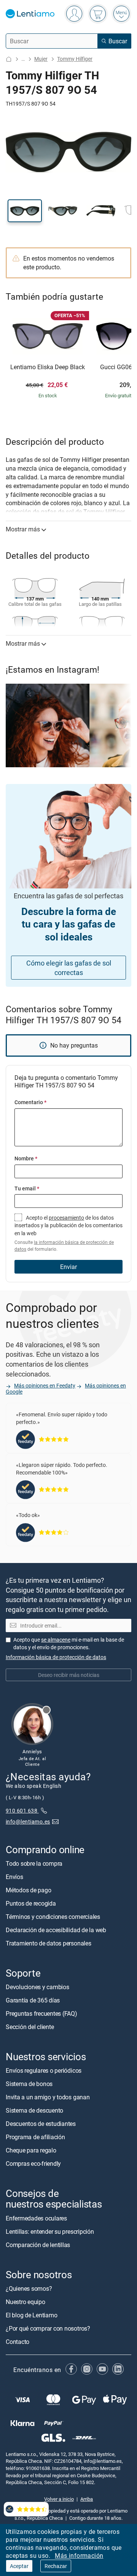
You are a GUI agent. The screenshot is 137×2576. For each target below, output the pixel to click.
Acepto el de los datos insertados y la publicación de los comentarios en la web (68, 1233)
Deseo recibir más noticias (69, 1675)
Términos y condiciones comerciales (53, 1916)
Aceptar (19, 2566)
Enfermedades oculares (36, 2218)
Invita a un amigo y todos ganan (48, 2097)
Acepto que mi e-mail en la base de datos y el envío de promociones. (69, 1643)
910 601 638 (22, 1810)
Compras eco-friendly (33, 2164)
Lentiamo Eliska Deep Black (48, 367)
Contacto (18, 2341)
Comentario (30, 1102)
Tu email (27, 1188)
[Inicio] (9, 59)
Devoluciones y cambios (37, 1987)
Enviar (68, 1267)
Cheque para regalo (31, 2150)
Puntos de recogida (31, 1903)
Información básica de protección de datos (56, 1657)
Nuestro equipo (25, 2301)
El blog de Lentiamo (31, 2315)
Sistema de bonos (29, 2084)
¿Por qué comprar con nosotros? (48, 2328)
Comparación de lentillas (38, 2244)
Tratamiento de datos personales (49, 1943)
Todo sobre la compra (34, 1863)
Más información (79, 2555)
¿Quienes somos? (29, 2288)
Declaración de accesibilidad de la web (56, 1930)
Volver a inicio (59, 2499)
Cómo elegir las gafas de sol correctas (69, 968)
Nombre (26, 1158)
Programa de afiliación (35, 2137)
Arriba (87, 2499)
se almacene (56, 1640)
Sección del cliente (30, 2027)
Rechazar (56, 2566)
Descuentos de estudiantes (41, 2124)
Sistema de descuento (34, 2110)
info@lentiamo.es (28, 1821)
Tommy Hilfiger (75, 59)
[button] (25, 211)
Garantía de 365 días (33, 2000)
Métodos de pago (28, 1890)
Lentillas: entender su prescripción (50, 2231)
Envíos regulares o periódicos (44, 2070)
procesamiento (66, 1218)
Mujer (41, 59)
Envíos (14, 1876)
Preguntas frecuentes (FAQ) (41, 2013)
